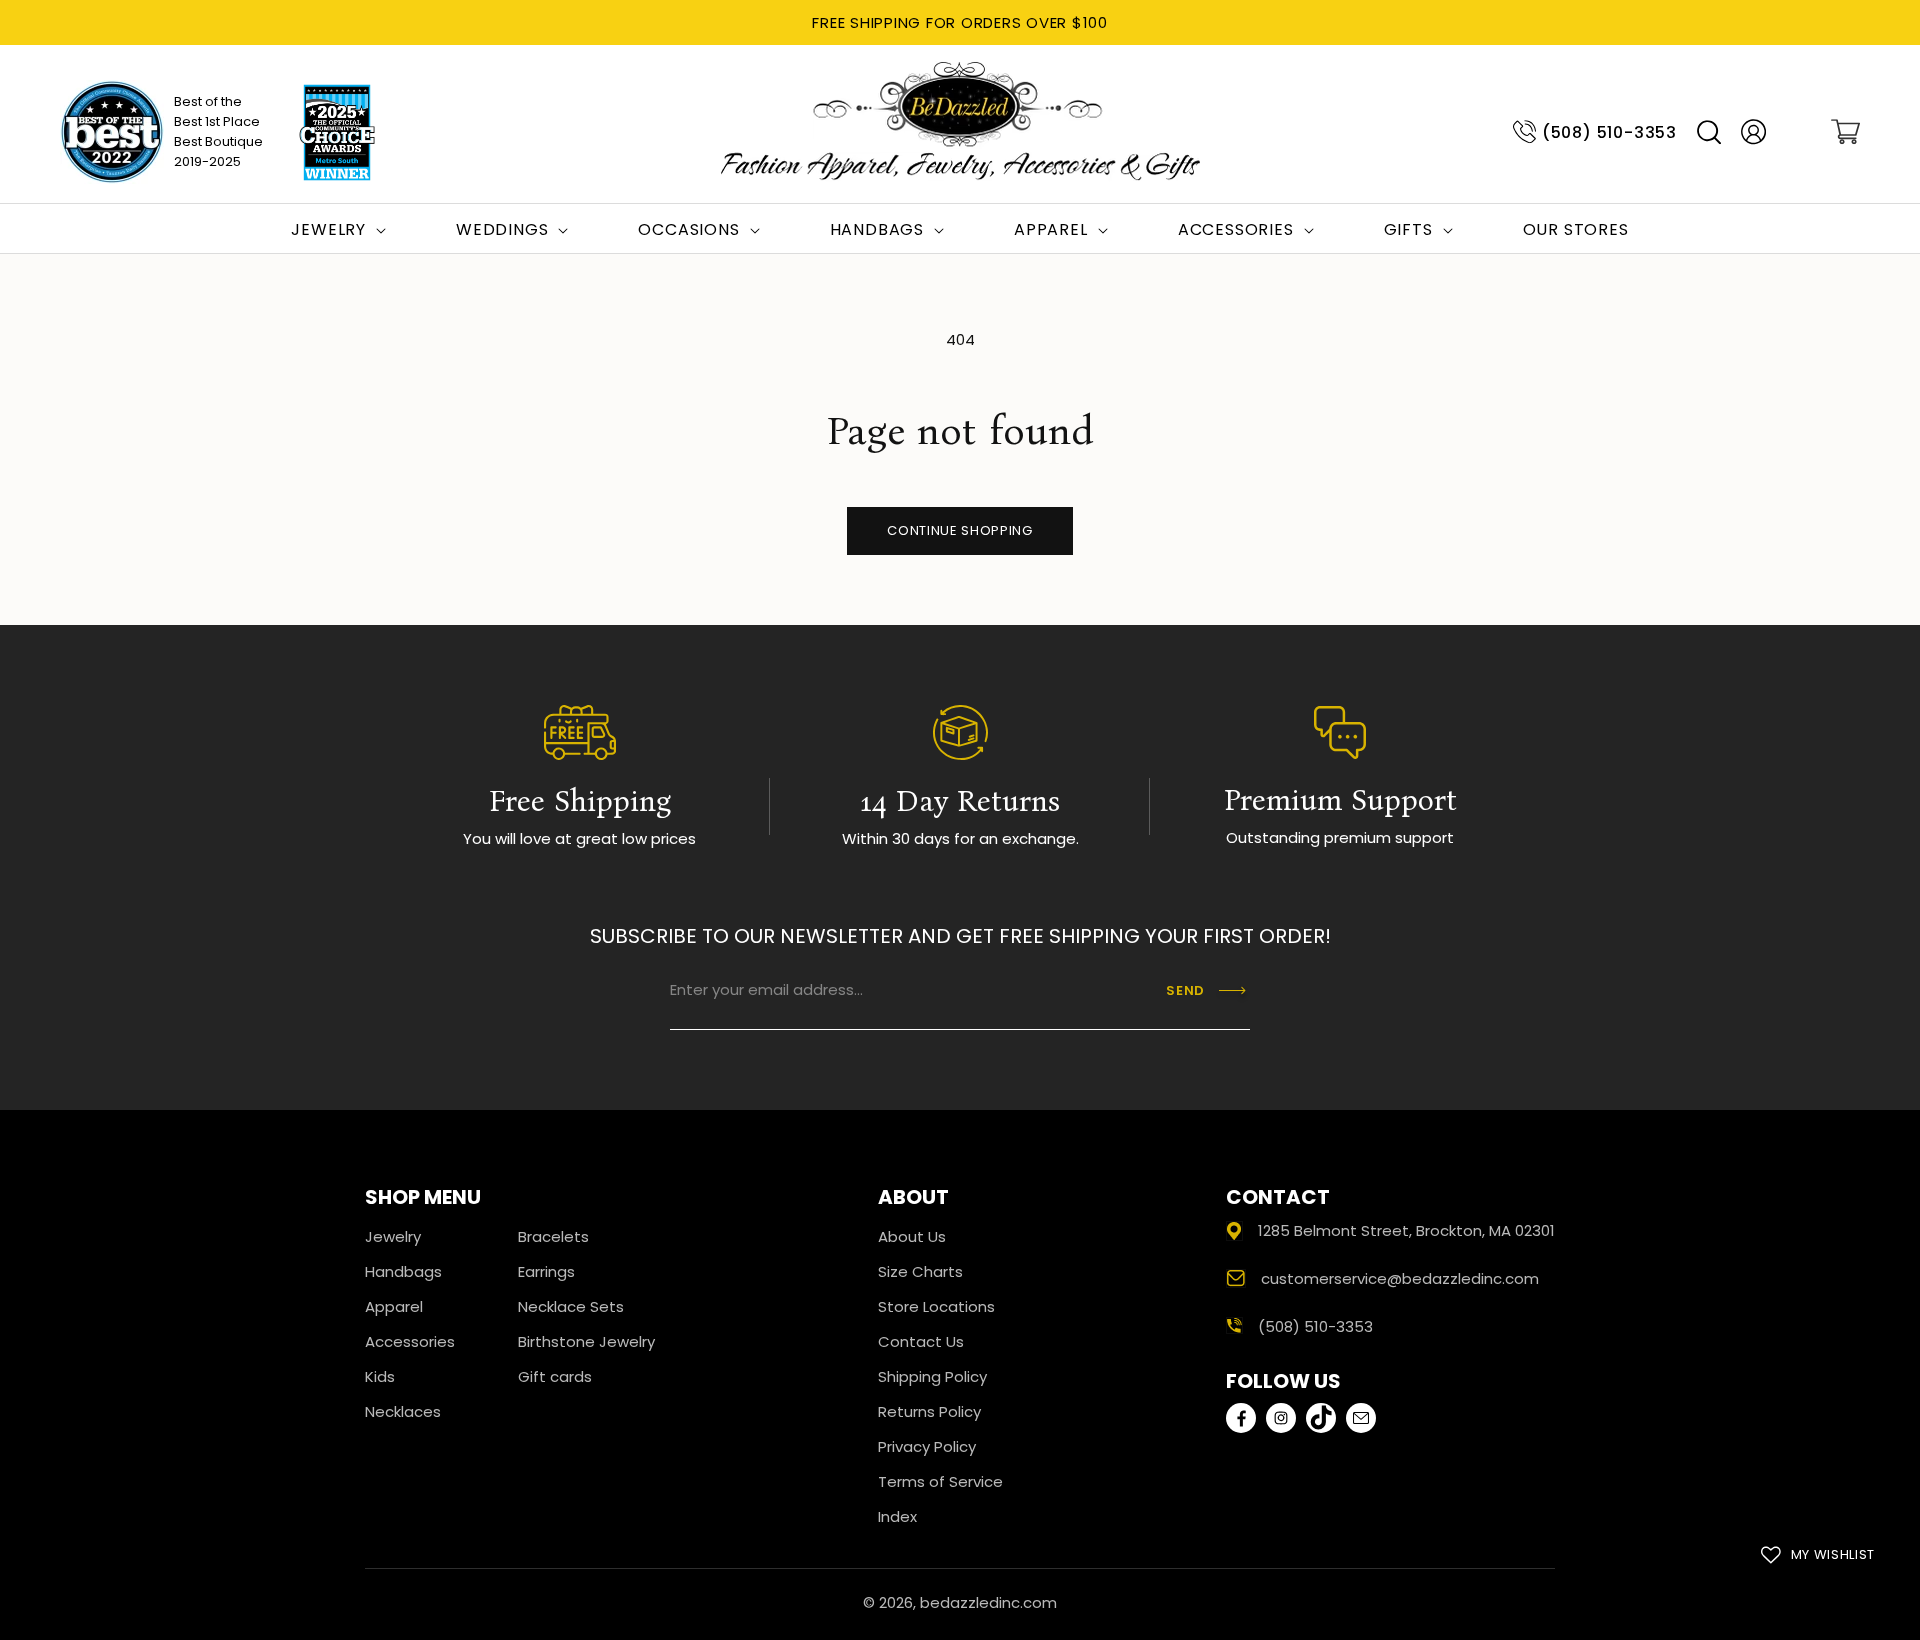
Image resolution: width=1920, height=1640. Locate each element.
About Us (912, 1236)
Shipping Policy (932, 1376)
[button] (1709, 132)
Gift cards (555, 1376)
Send (1185, 990)
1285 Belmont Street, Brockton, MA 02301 (1406, 1230)
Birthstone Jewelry (586, 1341)
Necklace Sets (571, 1306)
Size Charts (920, 1271)
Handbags (403, 1271)
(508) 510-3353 (1609, 132)
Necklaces (403, 1411)
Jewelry (393, 1236)
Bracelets (553, 1236)
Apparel (394, 1306)
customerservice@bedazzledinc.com (1400, 1278)
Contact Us (921, 1341)
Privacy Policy (927, 1446)
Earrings (546, 1271)
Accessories (410, 1341)
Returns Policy (929, 1411)
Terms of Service (940, 1481)
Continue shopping (959, 530)
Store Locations (936, 1306)
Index (897, 1516)
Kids (380, 1376)
